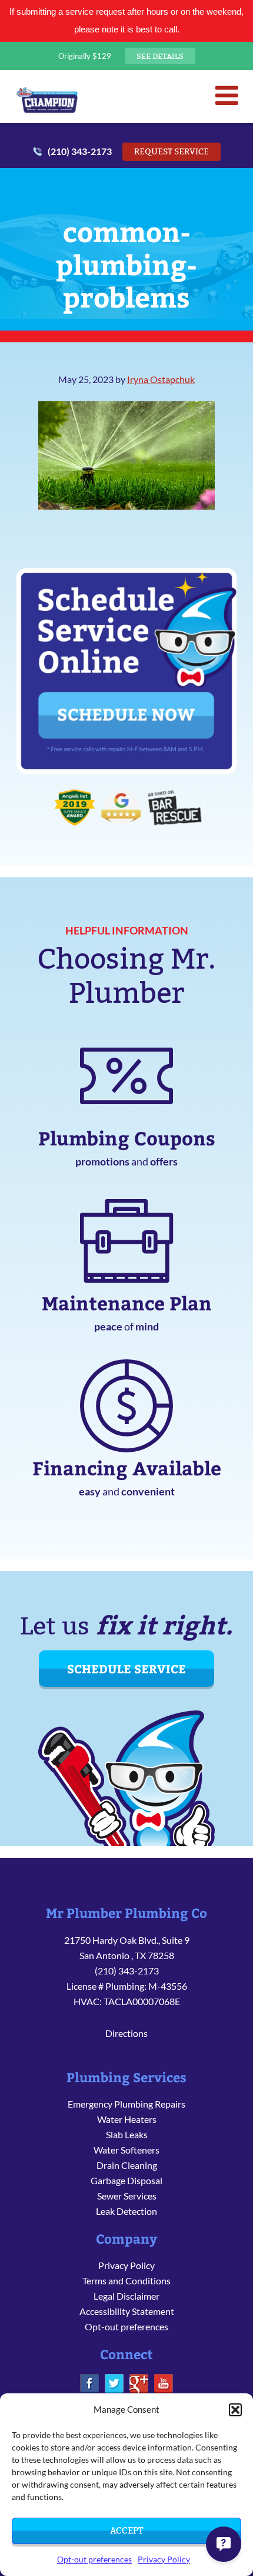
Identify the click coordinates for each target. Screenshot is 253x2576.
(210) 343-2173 (80, 151)
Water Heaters (127, 2119)
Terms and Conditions (126, 2281)
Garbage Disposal (126, 2180)
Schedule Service (126, 1668)
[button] (235, 2410)
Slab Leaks (127, 2134)
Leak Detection (126, 2211)
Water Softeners (126, 2150)
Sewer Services (127, 2196)
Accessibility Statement (127, 2311)
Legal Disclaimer (126, 2296)
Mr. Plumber (47, 100)
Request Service (172, 151)
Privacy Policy (164, 2559)
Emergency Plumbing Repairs (126, 2104)
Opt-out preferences (94, 2559)
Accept (126, 2530)
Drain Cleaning (127, 2165)
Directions (126, 2033)
